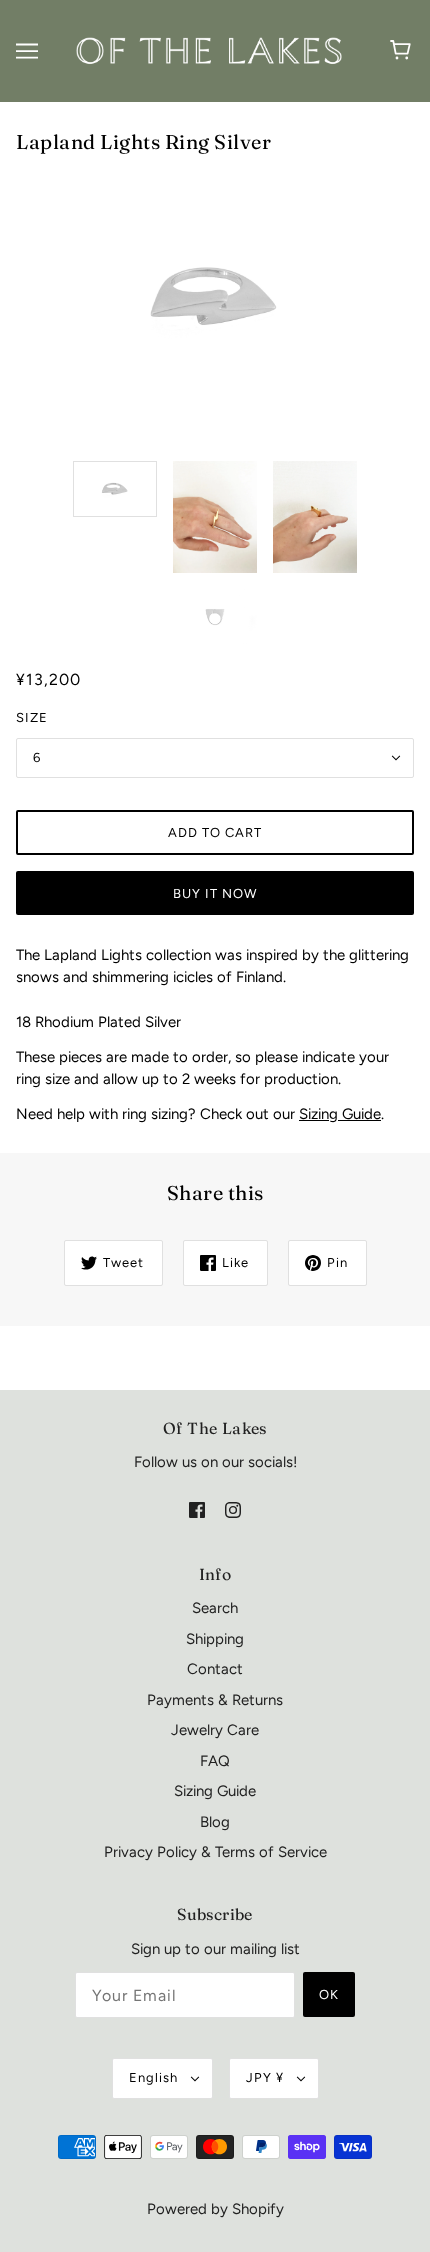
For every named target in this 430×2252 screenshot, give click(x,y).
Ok (329, 1994)
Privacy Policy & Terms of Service (215, 1852)
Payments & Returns (215, 1700)
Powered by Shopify (215, 2209)
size (32, 717)
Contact (215, 1669)
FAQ (215, 1761)
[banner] (211, 50)
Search (215, 1608)
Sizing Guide (340, 1114)
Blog (215, 1822)
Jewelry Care (215, 1730)
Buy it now (215, 893)
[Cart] (403, 51)
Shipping (215, 1639)
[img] (197, 1509)
